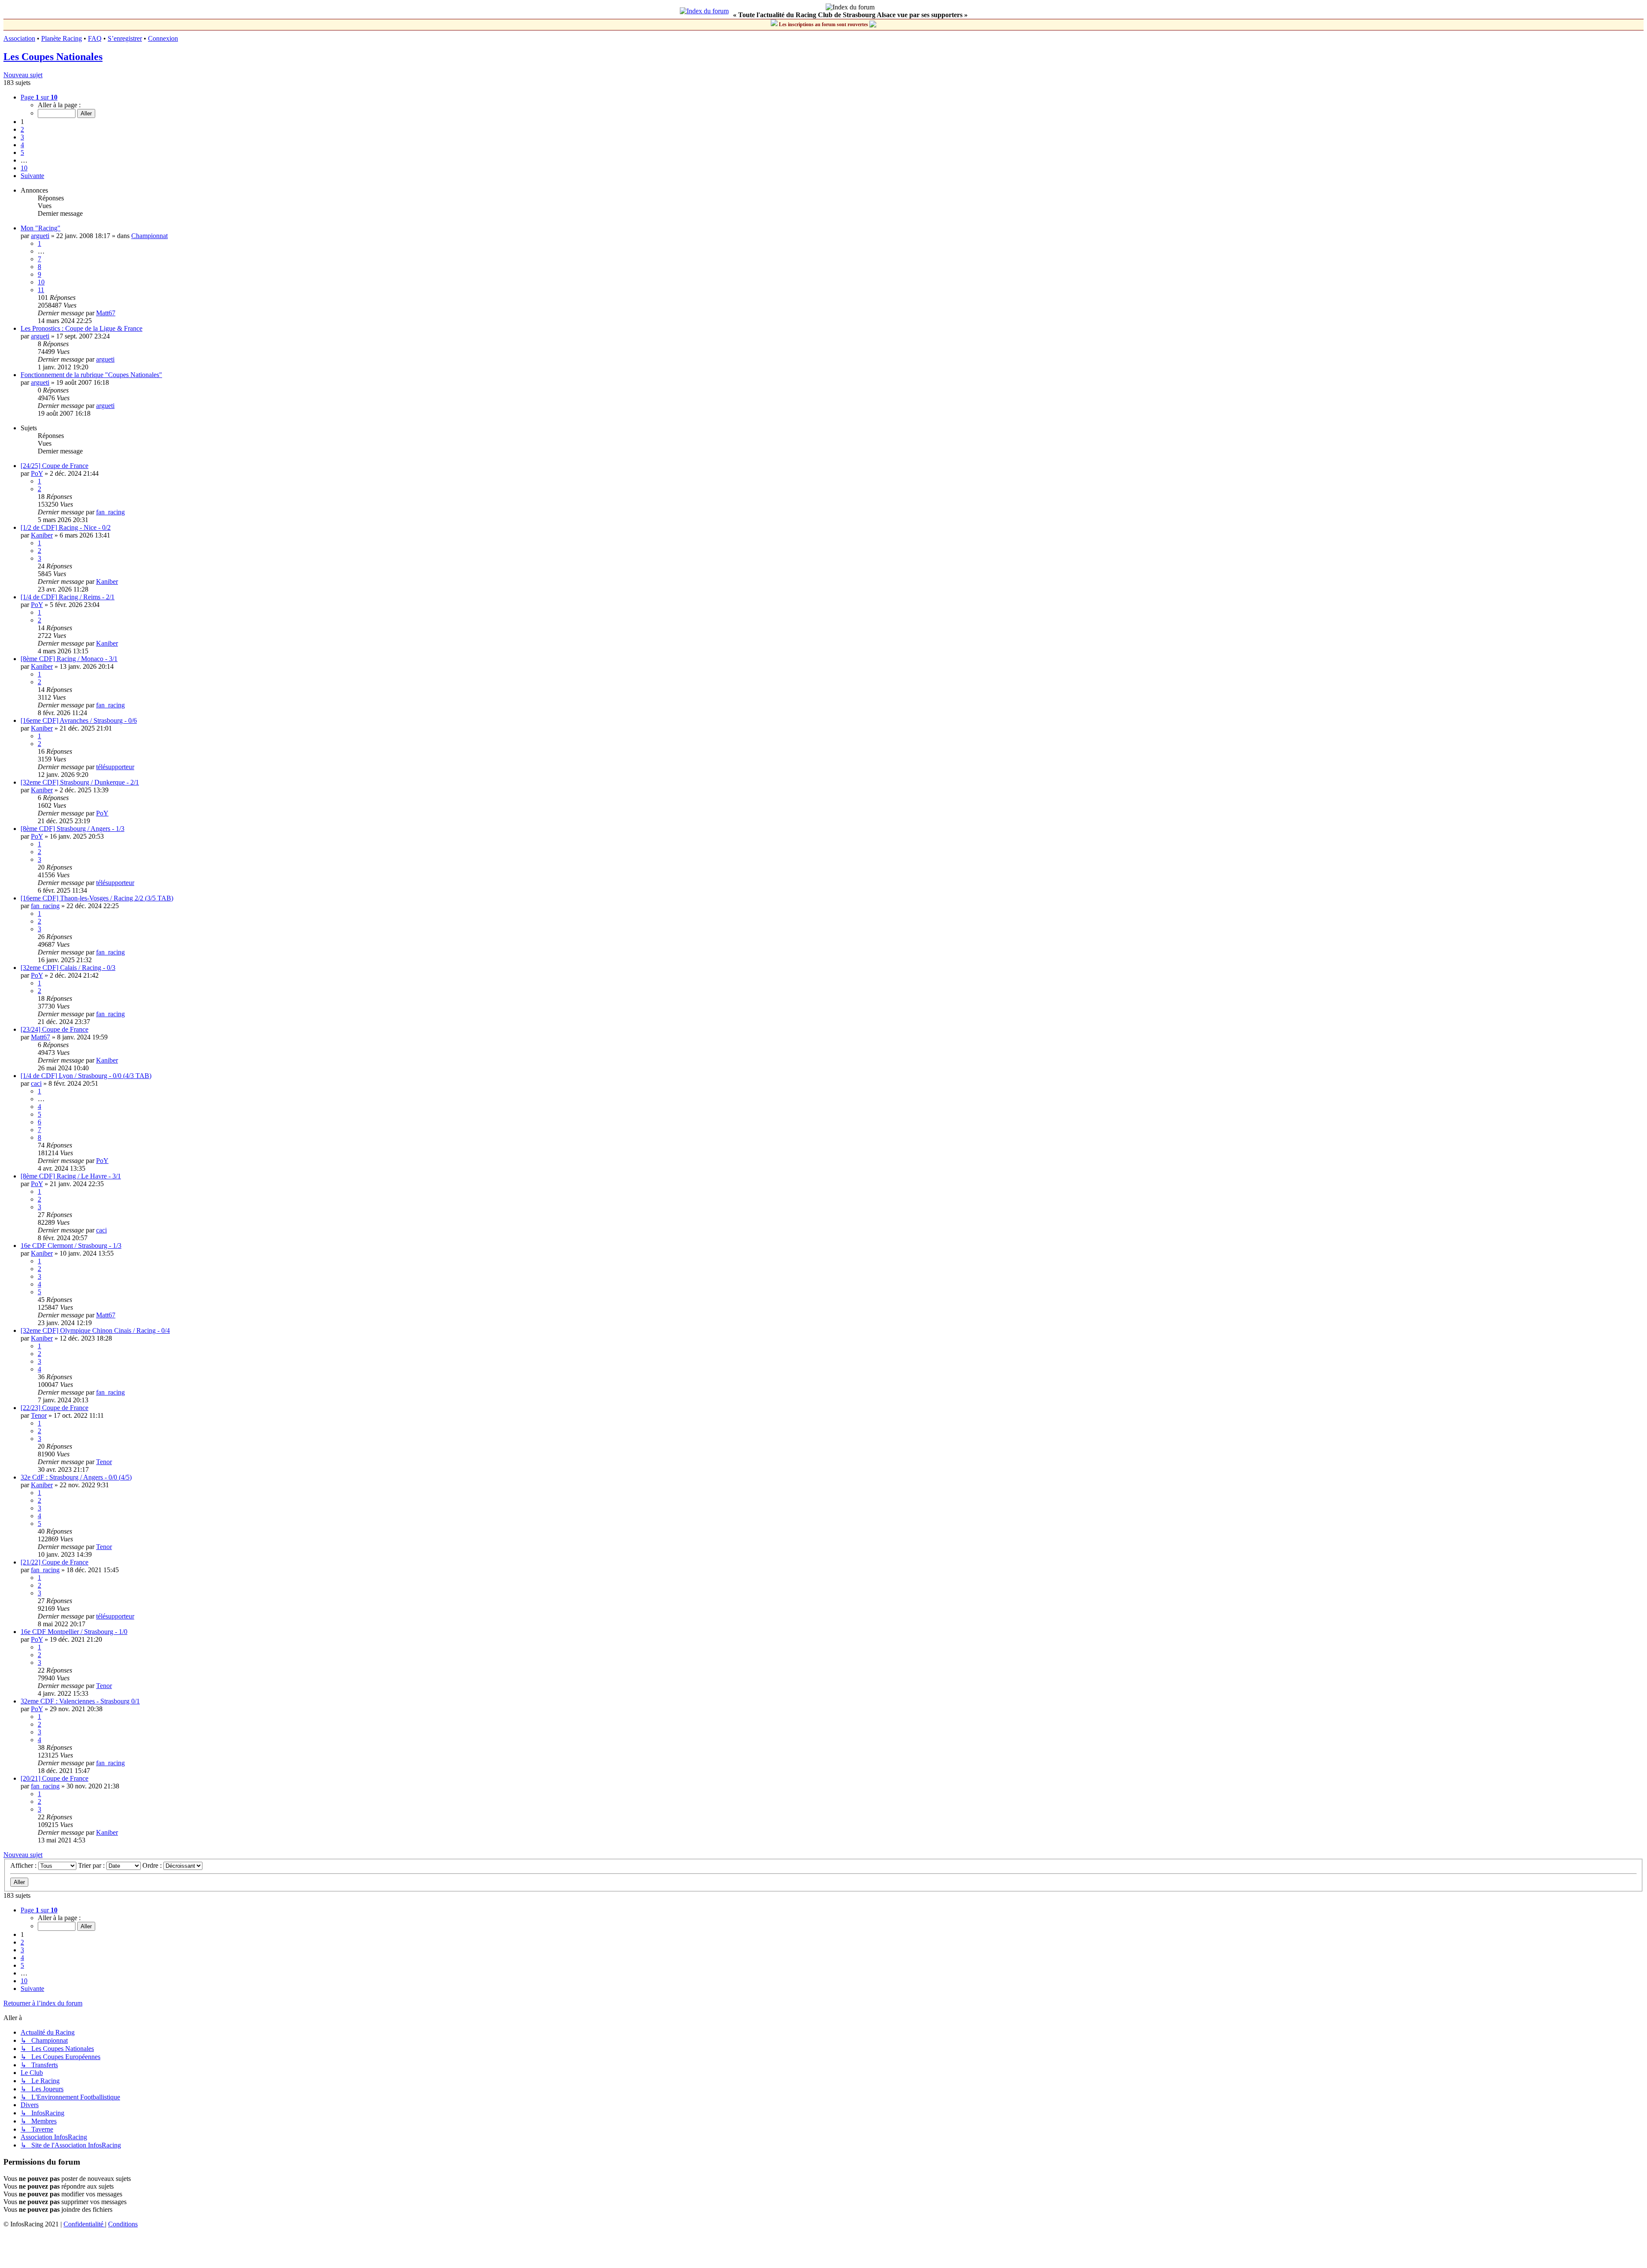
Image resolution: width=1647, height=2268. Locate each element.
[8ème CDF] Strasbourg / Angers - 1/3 (72, 829)
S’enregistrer (125, 38)
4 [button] (22, 145)
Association (19, 38)
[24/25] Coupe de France (54, 466)
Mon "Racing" (41, 228)
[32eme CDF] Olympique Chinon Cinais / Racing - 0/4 (95, 1330)
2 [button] (22, 129)
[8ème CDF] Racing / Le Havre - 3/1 (71, 1176)
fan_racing (110, 512)
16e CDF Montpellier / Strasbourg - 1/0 (74, 1632)
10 (41, 282)
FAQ (95, 38)
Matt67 (106, 313)
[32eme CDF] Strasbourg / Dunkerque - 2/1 (80, 782)
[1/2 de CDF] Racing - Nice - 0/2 (66, 527)
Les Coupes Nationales (53, 57)
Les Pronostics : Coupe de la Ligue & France (81, 328)
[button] (39, 97)
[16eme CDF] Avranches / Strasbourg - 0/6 (79, 720)
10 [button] (24, 168)
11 (41, 290)
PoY (37, 473)
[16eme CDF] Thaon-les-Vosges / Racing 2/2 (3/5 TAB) (97, 898)
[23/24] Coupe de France (54, 1029)
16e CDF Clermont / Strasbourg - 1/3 (71, 1246)
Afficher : (24, 1865)
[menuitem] (84, 2224)
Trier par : (92, 1865)
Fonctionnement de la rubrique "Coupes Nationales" (91, 375)
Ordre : (153, 1865)
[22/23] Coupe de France (54, 1408)
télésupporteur (115, 767)
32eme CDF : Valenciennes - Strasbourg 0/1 (80, 1701)
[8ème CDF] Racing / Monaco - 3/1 (69, 659)
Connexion (163, 38)
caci (36, 1083)
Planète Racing (62, 38)
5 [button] (22, 153)
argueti (40, 236)
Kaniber (42, 535)
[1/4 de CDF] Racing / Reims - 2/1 (68, 597)
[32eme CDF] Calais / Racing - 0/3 (68, 968)
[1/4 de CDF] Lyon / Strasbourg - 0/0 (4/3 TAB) (86, 1076)
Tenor (39, 1415)
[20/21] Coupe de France (54, 1778)
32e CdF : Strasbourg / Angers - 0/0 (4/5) (76, 1477)
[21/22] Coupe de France (54, 1562)
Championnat (149, 236)
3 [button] (22, 137)
